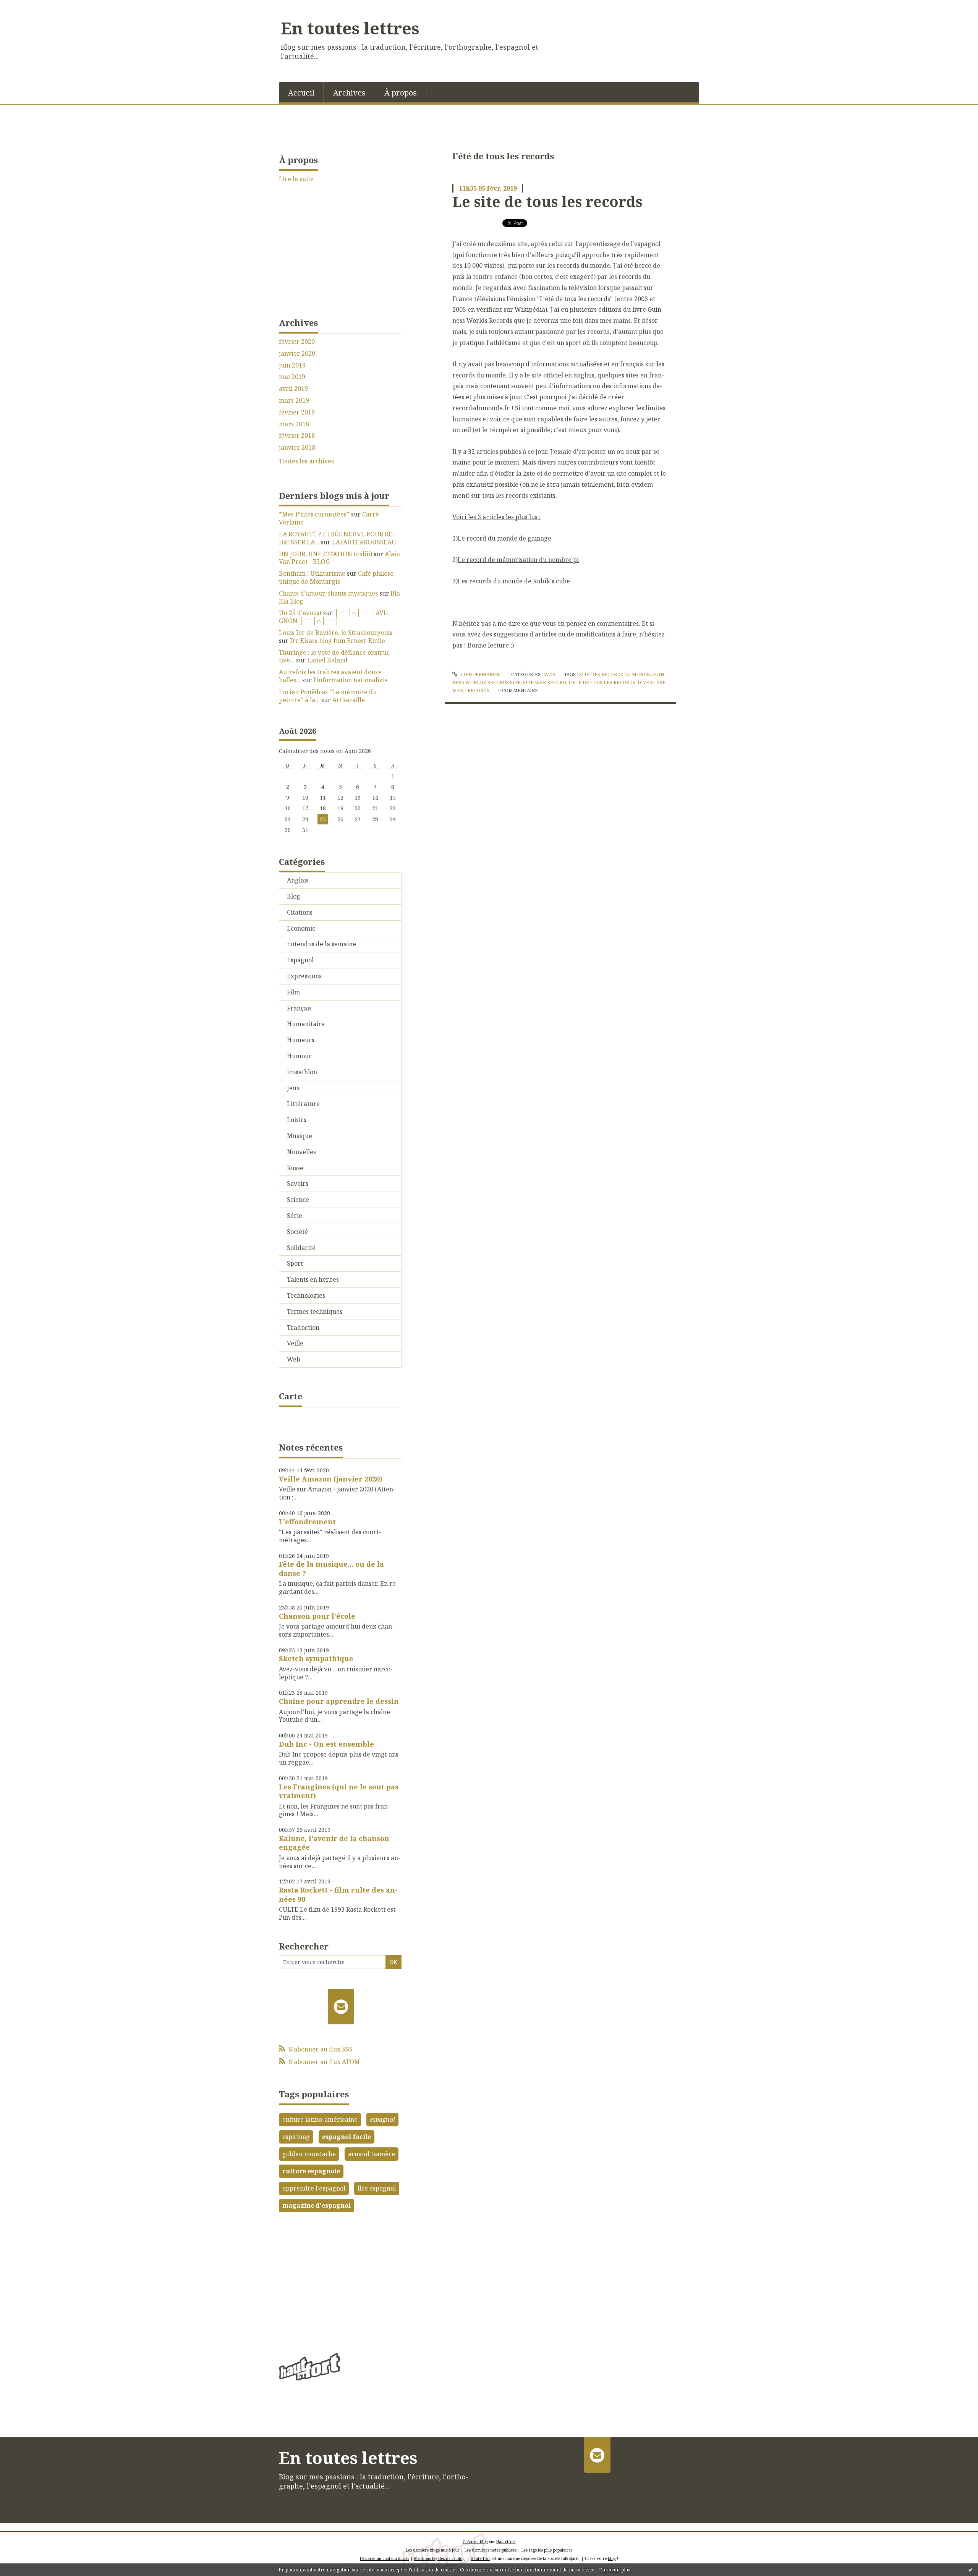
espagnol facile (347, 2137)
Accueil (301, 93)
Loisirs (297, 1120)
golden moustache (309, 2154)
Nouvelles (301, 1152)
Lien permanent (481, 674)
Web (294, 1359)
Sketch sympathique (316, 1658)
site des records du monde (614, 674)
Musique (300, 1136)
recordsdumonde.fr (481, 408)
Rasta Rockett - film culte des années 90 (338, 1894)
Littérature (303, 1104)
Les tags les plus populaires (547, 2550)
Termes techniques (315, 1311)
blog (612, 2558)
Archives (349, 93)
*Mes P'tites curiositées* (314, 514)
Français (299, 1008)
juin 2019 (292, 365)
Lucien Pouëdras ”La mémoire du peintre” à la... (328, 696)
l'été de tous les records (602, 682)
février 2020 (297, 342)
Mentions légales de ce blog (439, 2558)
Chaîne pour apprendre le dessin (339, 1701)
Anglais (298, 880)
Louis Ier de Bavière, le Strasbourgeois (336, 633)
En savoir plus (615, 2570)
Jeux (293, 1088)
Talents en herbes (313, 1279)
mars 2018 (294, 424)
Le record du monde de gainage (504, 538)
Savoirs (298, 1184)
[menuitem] (301, 92)
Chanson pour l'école (317, 1616)
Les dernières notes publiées (491, 2550)
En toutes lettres (350, 28)
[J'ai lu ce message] (970, 2570)
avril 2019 (293, 389)
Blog (294, 896)
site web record (545, 682)
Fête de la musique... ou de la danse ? (331, 1568)
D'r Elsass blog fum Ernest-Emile (338, 641)
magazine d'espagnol (317, 2205)
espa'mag (296, 2137)
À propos (401, 93)
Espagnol (300, 960)
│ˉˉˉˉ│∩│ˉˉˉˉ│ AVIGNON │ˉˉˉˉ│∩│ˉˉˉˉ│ (334, 617)
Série (295, 1216)
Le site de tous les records (547, 201)
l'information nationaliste (351, 680)
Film (293, 992)
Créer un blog (475, 2542)
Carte (291, 1396)
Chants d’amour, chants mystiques (328, 593)
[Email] (341, 2006)
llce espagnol (377, 2188)
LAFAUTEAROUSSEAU (364, 542)
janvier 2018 (297, 448)
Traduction (303, 1328)
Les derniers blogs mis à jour (433, 2550)
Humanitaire (306, 1024)
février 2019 (297, 412)
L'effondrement (307, 1522)
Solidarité (301, 1248)
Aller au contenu (28, 7)
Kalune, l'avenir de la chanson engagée (334, 1843)
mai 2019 (292, 377)
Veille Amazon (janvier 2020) (331, 1479)
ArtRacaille (349, 700)
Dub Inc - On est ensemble (326, 1744)
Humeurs (301, 1040)
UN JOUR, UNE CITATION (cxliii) (325, 554)
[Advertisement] (340, 2279)
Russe (295, 1168)
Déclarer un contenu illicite (385, 2558)
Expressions (304, 976)
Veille (295, 1343)
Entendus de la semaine (321, 944)
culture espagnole (311, 2171)
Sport (295, 1263)
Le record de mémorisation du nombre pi (518, 560)
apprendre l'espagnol (314, 2188)
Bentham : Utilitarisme (312, 573)
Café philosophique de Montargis (337, 577)
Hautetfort (506, 2542)
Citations (300, 912)
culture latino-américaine (320, 2119)
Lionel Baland (327, 660)
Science (298, 1200)
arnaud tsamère (372, 2154)
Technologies (306, 1295)
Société (297, 1232)
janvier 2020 (297, 354)
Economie (301, 928)
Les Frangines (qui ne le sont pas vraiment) (339, 1791)
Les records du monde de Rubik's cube (514, 581)
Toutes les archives (306, 461)
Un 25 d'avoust (300, 613)
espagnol (382, 2119)
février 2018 (297, 436)
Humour (299, 1056)
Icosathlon (302, 1072)
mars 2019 (294, 401)
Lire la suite (296, 179)
